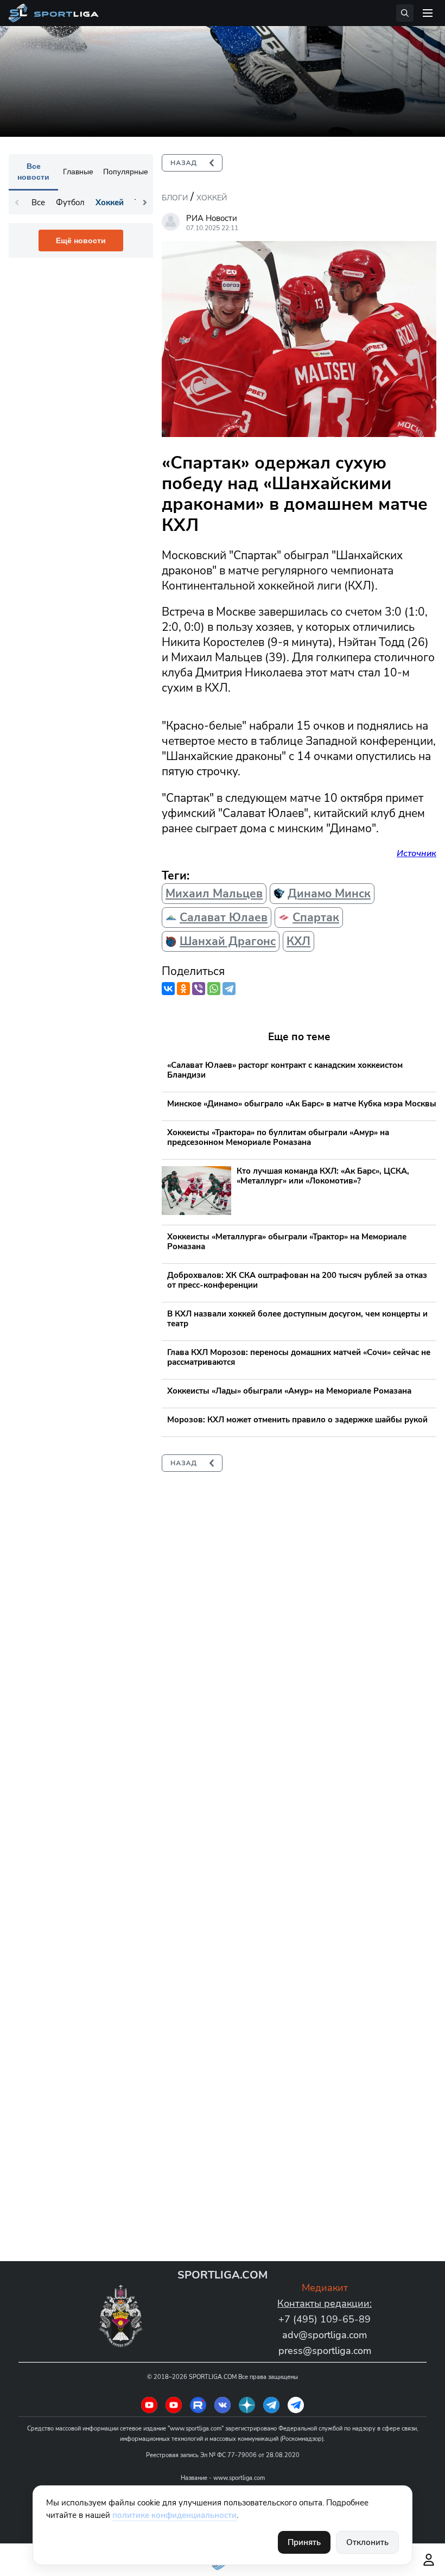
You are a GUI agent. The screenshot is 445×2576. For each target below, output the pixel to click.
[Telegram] (229, 989)
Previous (17, 202)
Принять (304, 2542)
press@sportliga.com (325, 2351)
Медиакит (325, 2288)
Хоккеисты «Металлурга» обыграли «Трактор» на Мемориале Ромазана (287, 1242)
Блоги (175, 198)
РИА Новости (212, 218)
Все (38, 202)
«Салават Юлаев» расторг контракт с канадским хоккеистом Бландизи (285, 1070)
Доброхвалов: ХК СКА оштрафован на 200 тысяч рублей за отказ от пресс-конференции (297, 1280)
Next (145, 202)
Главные (78, 172)
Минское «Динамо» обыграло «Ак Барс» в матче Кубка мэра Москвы (302, 1104)
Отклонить (367, 2542)
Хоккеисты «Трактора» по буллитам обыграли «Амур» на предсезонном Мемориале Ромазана (278, 1137)
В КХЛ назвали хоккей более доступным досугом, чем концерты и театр (297, 1319)
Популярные (126, 172)
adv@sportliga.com (325, 2335)
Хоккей (212, 198)
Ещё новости (81, 240)
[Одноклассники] (183, 989)
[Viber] (199, 989)
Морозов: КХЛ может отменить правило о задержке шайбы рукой (297, 1420)
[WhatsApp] (214, 989)
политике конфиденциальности (174, 2515)
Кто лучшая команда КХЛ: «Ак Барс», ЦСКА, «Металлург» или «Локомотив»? (323, 1176)
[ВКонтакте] (168, 989)
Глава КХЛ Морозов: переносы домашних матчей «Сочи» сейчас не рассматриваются (299, 1357)
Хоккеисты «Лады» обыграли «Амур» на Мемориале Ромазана (289, 1391)
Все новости (33, 172)
